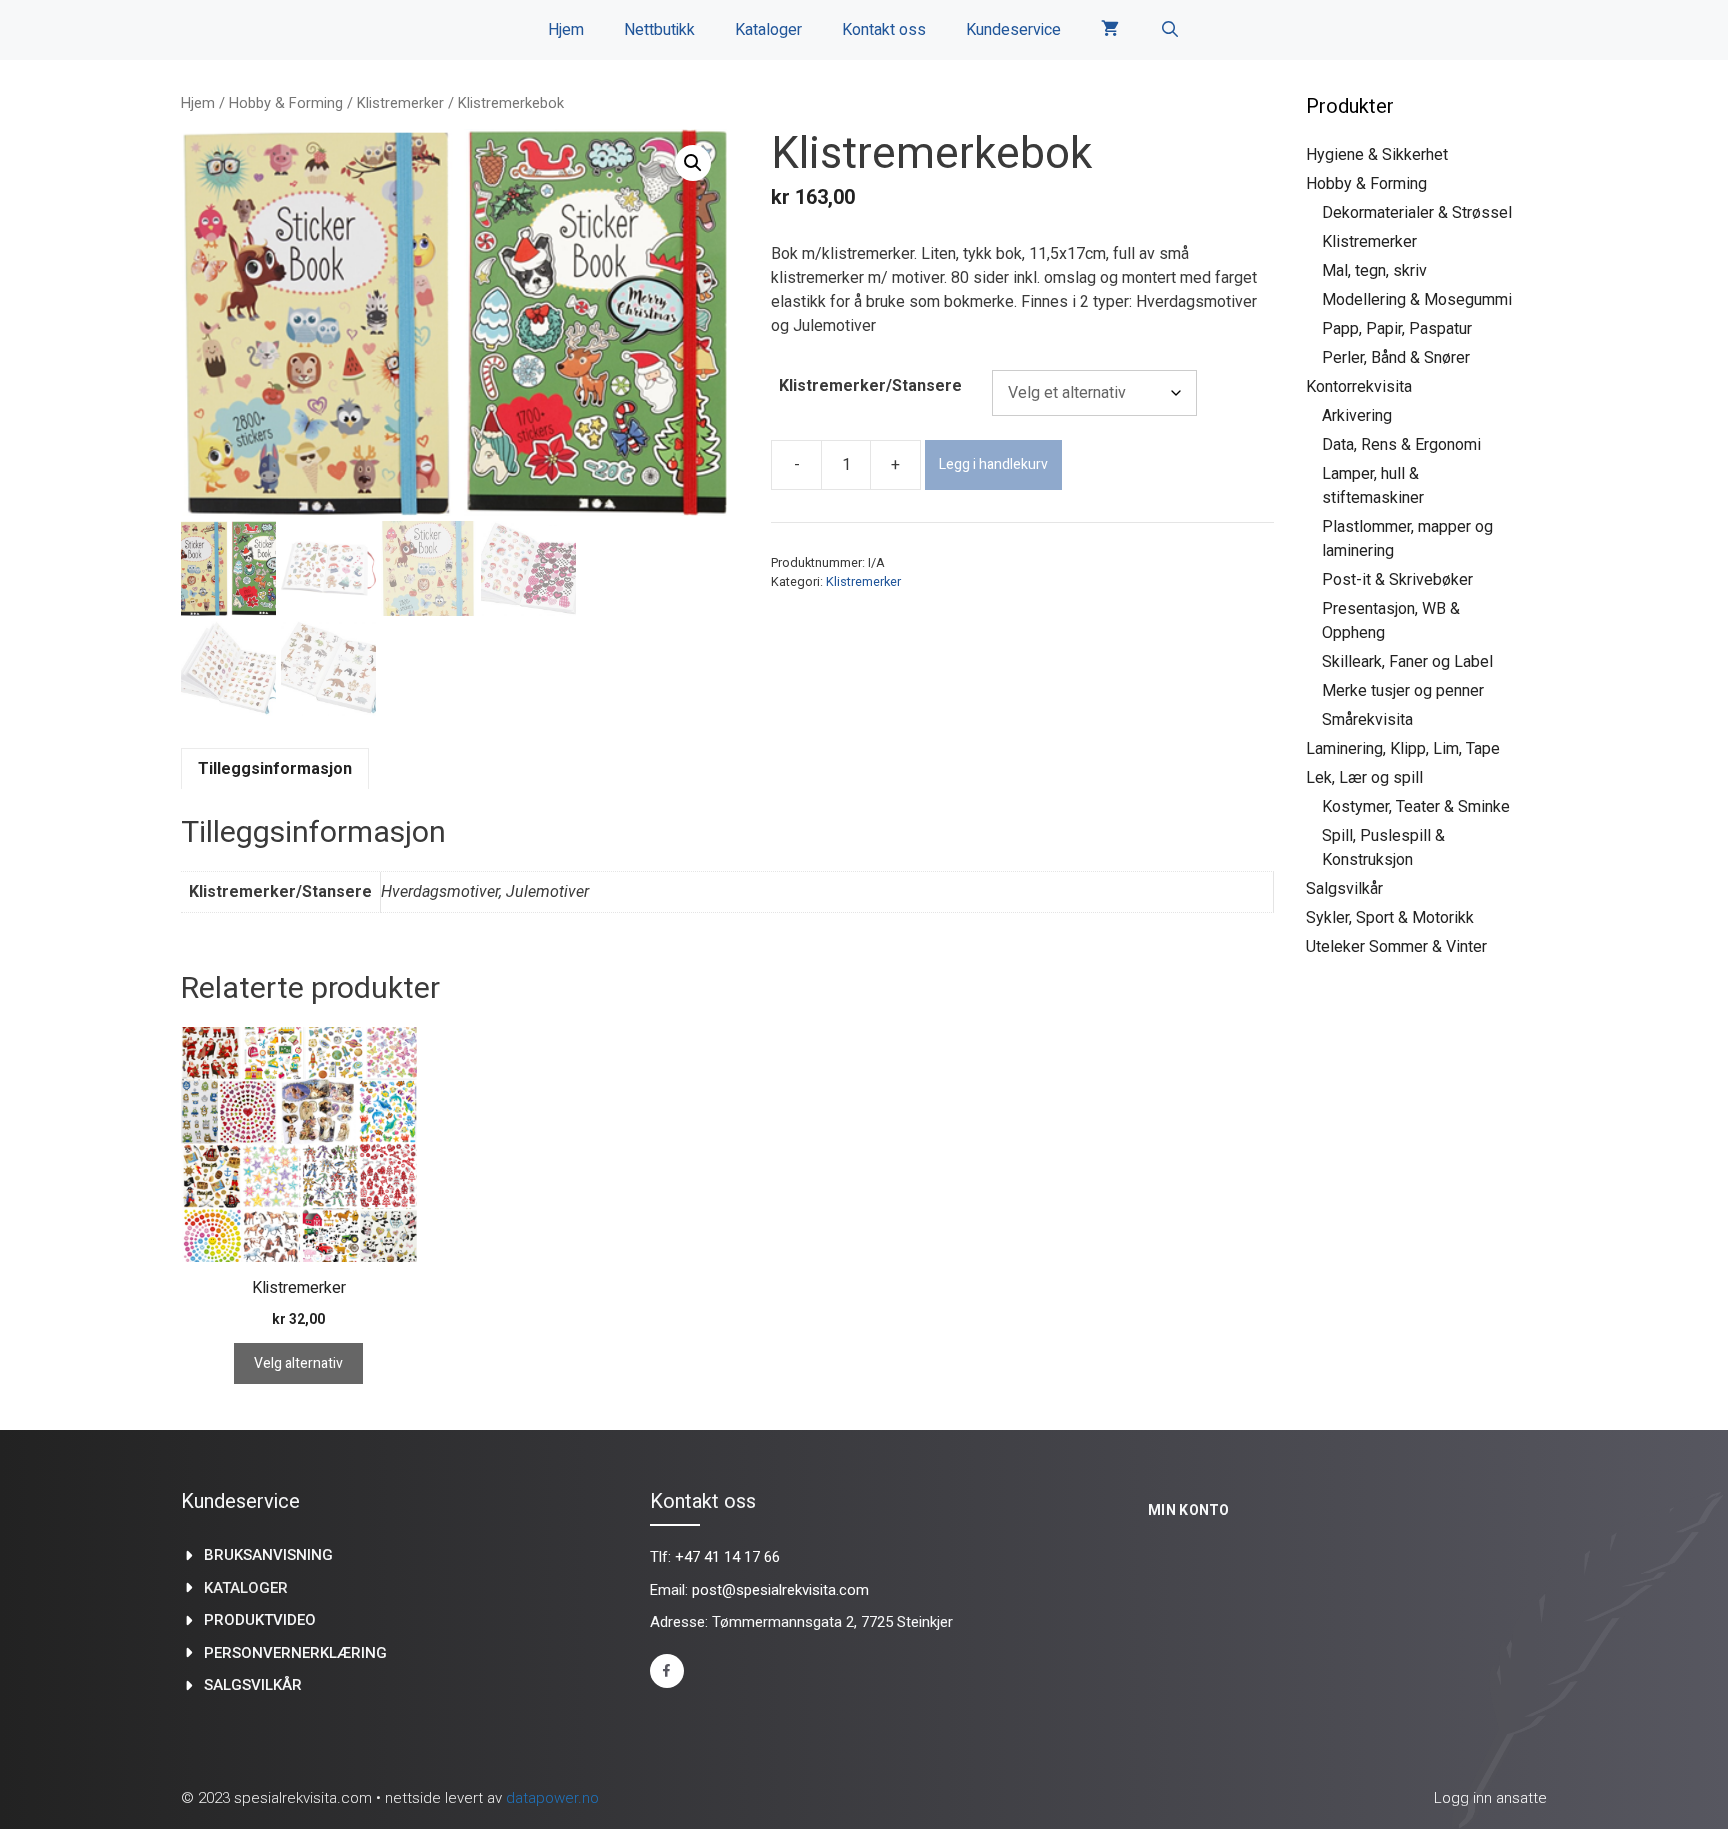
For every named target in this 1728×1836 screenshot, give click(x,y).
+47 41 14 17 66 (727, 1557)
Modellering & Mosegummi (1417, 299)
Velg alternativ (298, 1363)
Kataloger (768, 30)
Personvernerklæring (295, 1653)
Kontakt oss (884, 30)
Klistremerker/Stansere (870, 385)
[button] (693, 163)
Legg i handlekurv (993, 464)
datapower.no (552, 1798)
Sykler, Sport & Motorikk (1390, 917)
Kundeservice (1013, 30)
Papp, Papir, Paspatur (1397, 328)
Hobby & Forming (286, 103)
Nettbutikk (659, 30)
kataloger (246, 1588)
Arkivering (1357, 415)
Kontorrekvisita (1359, 386)
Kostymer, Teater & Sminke (1416, 806)
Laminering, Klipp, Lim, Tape (1403, 748)
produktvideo (260, 1620)
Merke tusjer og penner (1403, 690)
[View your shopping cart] (1110, 30)
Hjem (566, 30)
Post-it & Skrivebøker (1397, 579)
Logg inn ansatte (1490, 1798)
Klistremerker (400, 103)
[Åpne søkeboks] (1169, 30)
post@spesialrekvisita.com (780, 1590)
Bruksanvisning (268, 1555)
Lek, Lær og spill (1364, 777)
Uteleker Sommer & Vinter (1396, 946)
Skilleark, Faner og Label (1407, 661)
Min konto (1189, 1510)
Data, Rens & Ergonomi (1401, 444)
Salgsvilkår (1344, 888)
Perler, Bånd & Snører (1396, 357)
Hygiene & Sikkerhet (1377, 154)
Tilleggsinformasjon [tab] (275, 768)
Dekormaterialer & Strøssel (1417, 212)
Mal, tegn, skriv (1374, 270)
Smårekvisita (1367, 719)
